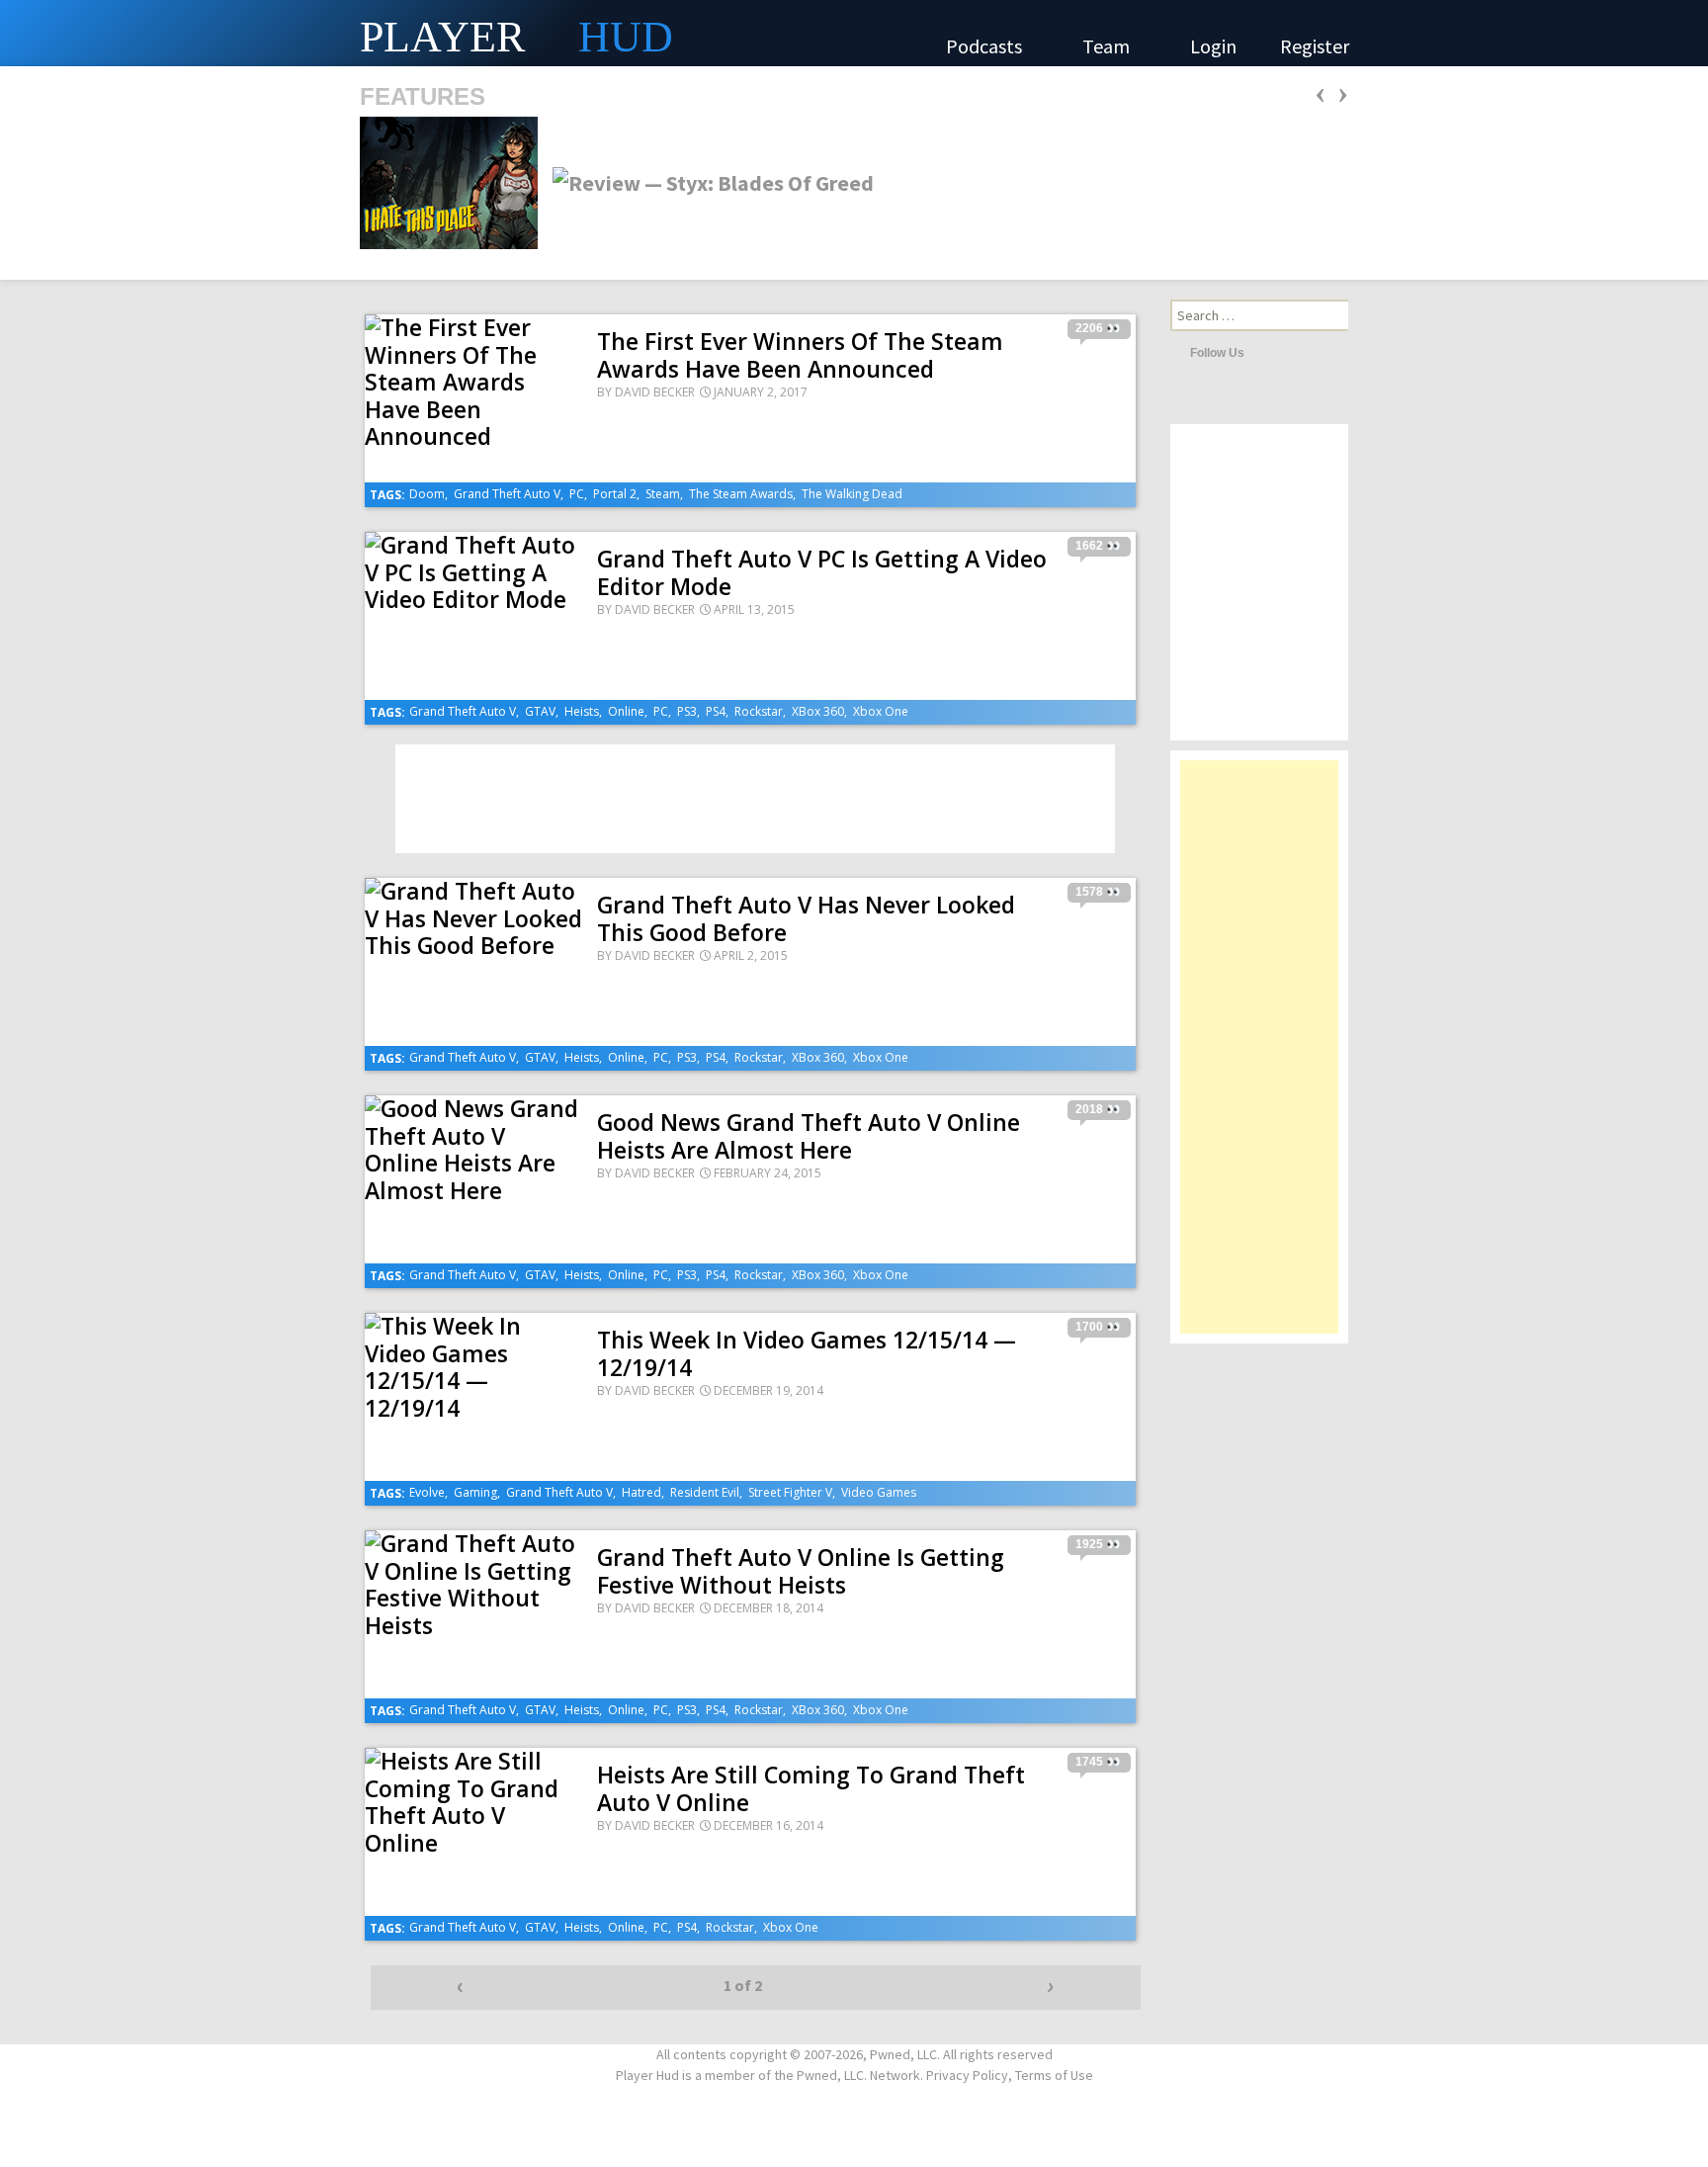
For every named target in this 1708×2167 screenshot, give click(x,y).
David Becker (655, 392)
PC (577, 494)
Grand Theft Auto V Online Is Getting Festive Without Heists (801, 1571)
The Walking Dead (852, 494)
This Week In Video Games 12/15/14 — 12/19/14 (807, 1353)
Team (1108, 46)
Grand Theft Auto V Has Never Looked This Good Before (806, 918)
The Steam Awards (741, 494)
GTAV (540, 711)
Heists (582, 711)
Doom (427, 494)
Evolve (427, 1492)
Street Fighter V (790, 1492)
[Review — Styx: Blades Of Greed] (707, 181)
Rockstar (759, 711)
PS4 (716, 711)
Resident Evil (705, 1492)
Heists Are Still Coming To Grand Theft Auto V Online (811, 1788)
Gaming (475, 1492)
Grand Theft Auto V (507, 494)
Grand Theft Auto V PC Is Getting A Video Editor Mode (822, 572)
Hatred (641, 1492)
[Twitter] (1264, 352)
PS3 (687, 711)
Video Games (879, 1492)
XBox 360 (818, 711)
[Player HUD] (297, 33)
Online (626, 711)
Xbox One (881, 711)
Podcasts (986, 46)
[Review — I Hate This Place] (449, 181)
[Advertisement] (1259, 1057)
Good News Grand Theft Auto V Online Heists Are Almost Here (809, 1136)
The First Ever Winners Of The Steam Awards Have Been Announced (800, 355)
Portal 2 (615, 494)
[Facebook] (1291, 352)
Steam (663, 494)
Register (1315, 46)
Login (1213, 46)
